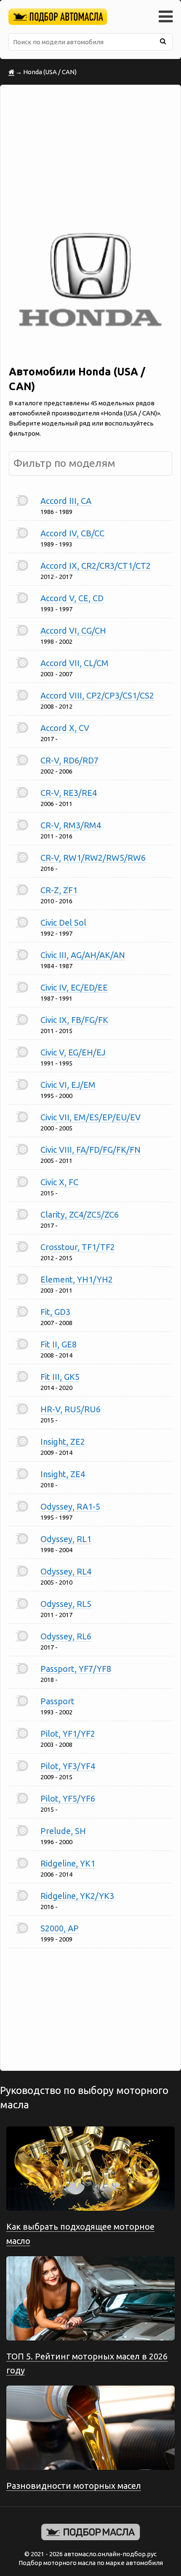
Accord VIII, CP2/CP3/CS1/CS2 (97, 695)
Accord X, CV (65, 728)
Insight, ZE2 (63, 1442)
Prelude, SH (63, 1831)
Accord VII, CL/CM (75, 663)
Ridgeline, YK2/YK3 (77, 1896)
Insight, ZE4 (63, 1474)
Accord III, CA (66, 501)
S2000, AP (60, 1928)
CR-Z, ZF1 (59, 890)
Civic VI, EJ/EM (68, 1085)
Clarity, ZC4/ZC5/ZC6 (80, 1214)
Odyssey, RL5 (66, 1604)
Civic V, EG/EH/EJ (73, 1052)
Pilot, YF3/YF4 (68, 1766)
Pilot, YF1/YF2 (68, 1734)
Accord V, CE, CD (72, 598)
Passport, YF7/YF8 (76, 1669)
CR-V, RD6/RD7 (69, 760)
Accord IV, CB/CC (72, 533)
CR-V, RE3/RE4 (69, 793)
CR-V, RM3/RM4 (71, 825)
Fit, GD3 (55, 1312)
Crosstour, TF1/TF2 (78, 1247)
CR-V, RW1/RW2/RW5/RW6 (93, 858)
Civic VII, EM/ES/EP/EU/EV (90, 1117)
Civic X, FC (59, 1182)
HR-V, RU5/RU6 (71, 1409)
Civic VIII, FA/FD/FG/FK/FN (90, 1150)
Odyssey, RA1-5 (70, 1506)
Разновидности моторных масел (74, 2486)
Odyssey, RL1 (66, 1539)
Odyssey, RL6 (66, 1636)
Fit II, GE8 (59, 1344)
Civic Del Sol (63, 922)
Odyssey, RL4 (66, 1571)
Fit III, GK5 (60, 1377)
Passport (57, 1701)
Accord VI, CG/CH (73, 631)
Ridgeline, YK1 (68, 1863)
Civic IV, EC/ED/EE (74, 987)
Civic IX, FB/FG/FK (74, 1020)
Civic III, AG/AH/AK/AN (83, 955)
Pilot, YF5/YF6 (68, 1798)
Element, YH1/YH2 (77, 1279)
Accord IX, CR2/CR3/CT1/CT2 (96, 566)
